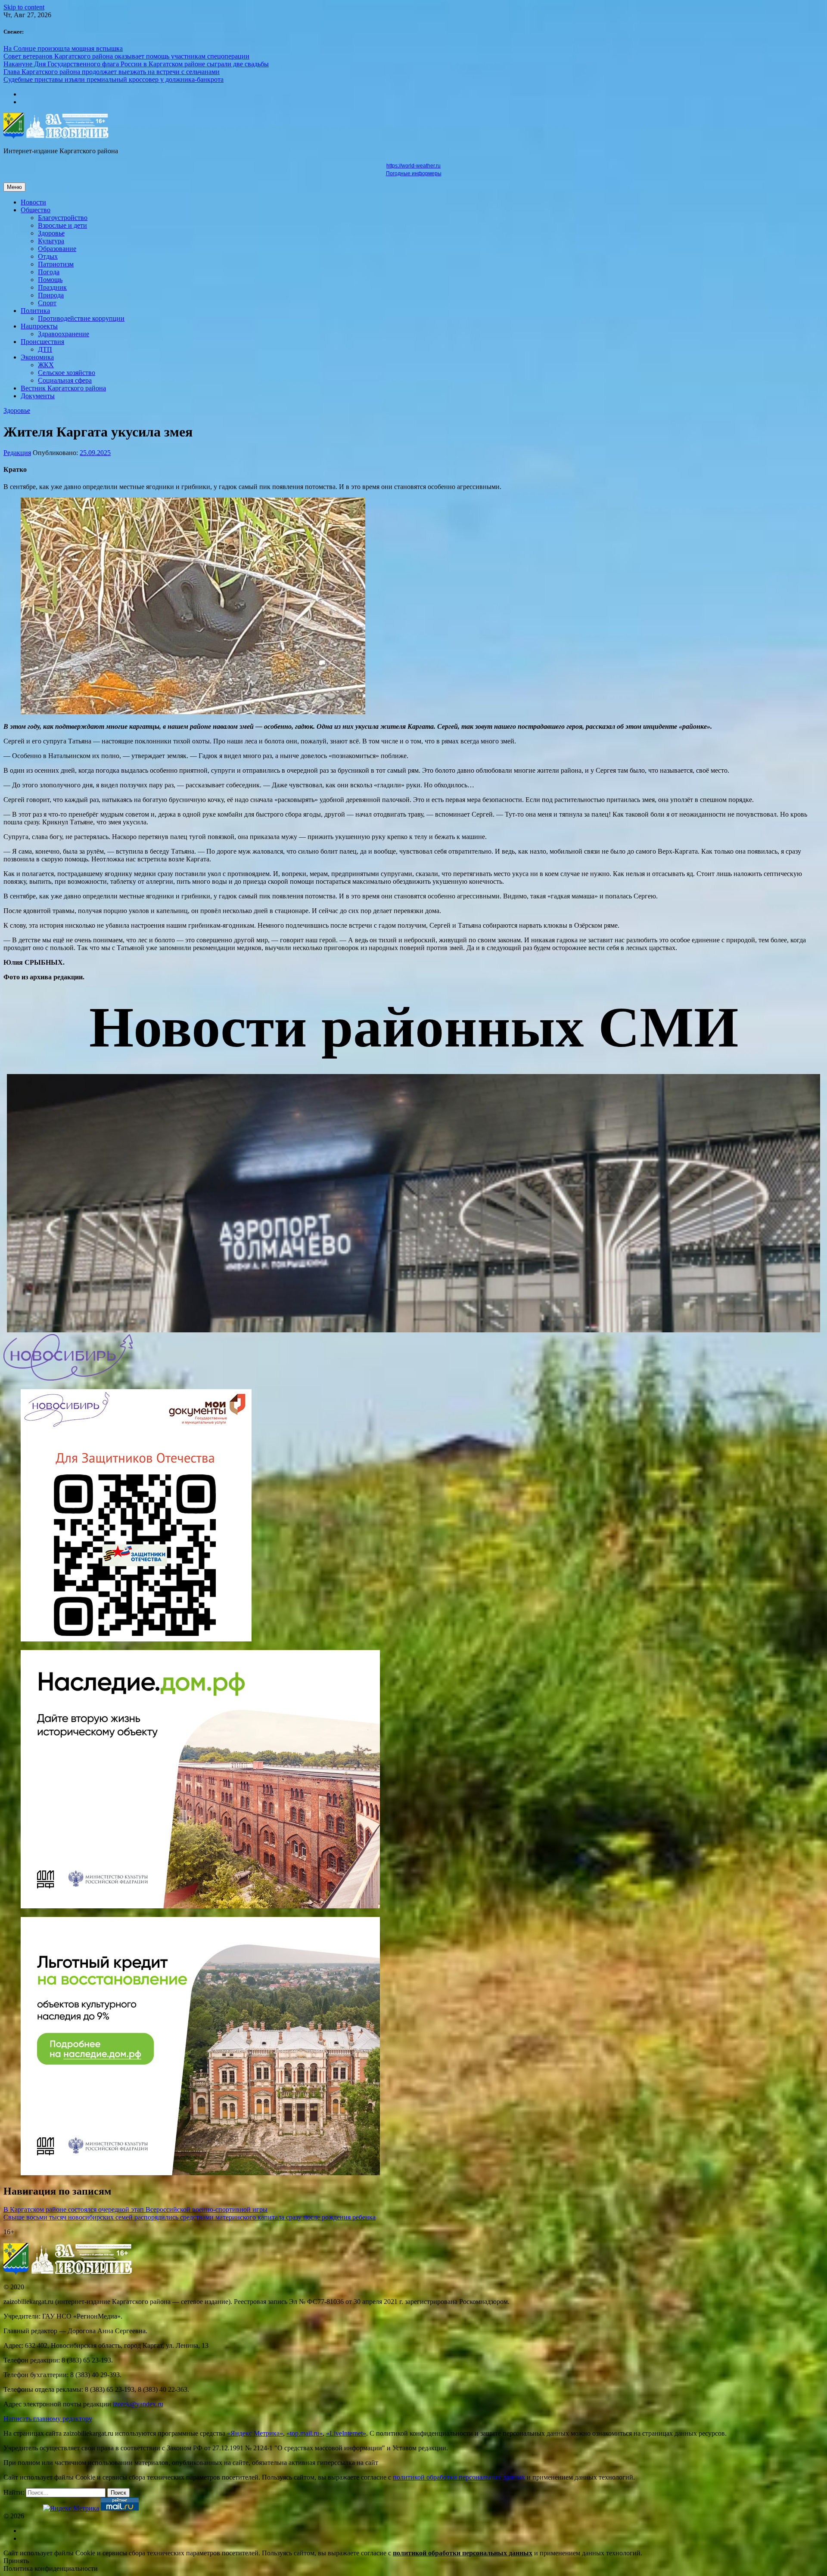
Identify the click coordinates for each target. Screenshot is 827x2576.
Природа (51, 295)
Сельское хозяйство (67, 373)
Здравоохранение (64, 334)
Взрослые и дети (62, 225)
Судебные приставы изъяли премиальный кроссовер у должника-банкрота (113, 79)
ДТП (45, 349)
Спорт (47, 303)
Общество (36, 210)
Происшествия (42, 342)
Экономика (37, 357)
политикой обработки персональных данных (459, 2477)
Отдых (48, 256)
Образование (57, 249)
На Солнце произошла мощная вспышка (63, 48)
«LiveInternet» (346, 2433)
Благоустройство (63, 218)
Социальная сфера (65, 380)
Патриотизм (56, 264)
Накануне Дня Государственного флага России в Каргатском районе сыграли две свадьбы (136, 64)
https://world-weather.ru (413, 166)
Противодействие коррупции (81, 318)
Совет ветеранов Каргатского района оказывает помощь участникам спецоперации (126, 56)
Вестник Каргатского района (63, 388)
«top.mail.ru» (305, 2433)
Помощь (50, 280)
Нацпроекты (39, 326)
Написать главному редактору (48, 2419)
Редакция (17, 453)
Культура (51, 241)
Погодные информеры (414, 173)
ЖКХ (46, 365)
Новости (33, 202)
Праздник (52, 287)
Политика (35, 311)
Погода (49, 272)
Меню (14, 187)
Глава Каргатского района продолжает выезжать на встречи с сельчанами (112, 72)
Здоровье (51, 233)
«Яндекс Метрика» (255, 2433)
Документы (38, 396)
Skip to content (24, 7)
